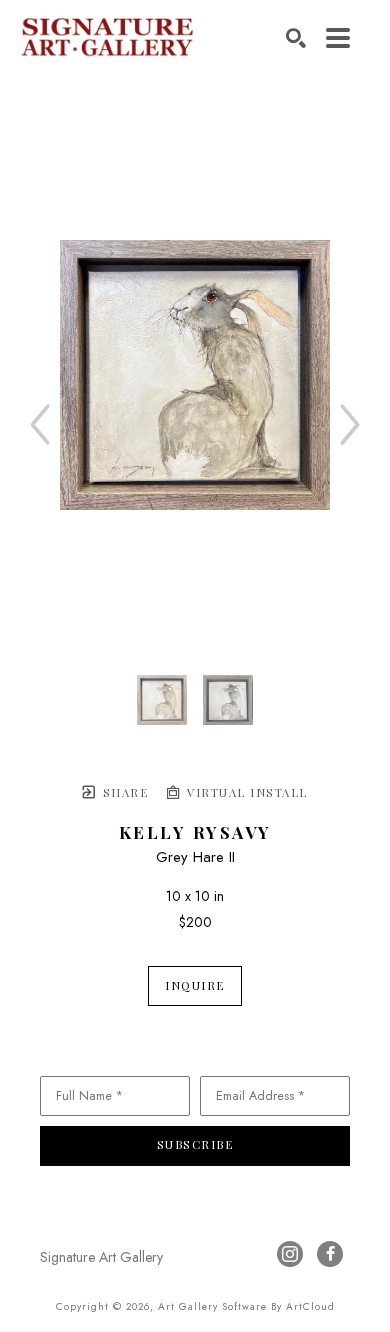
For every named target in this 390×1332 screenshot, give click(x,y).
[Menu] (338, 38)
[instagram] (290, 1254)
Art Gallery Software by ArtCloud (246, 1306)
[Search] (296, 38)
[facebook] (330, 1254)
